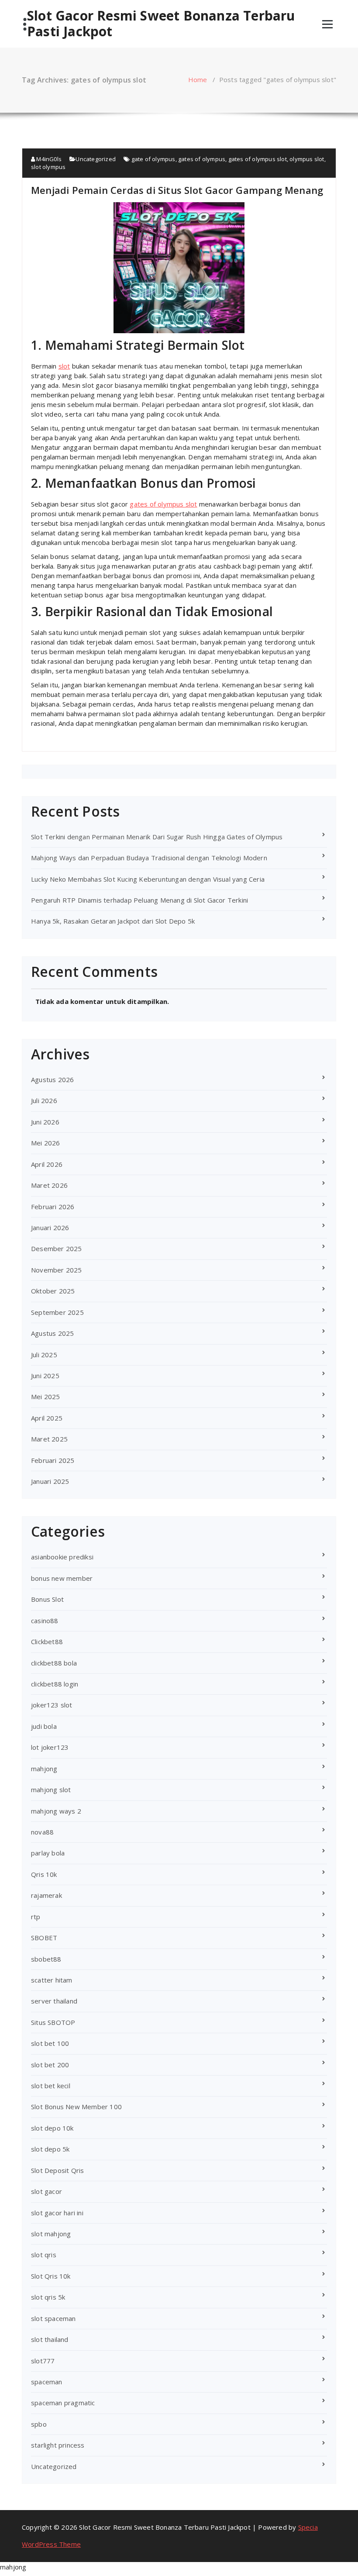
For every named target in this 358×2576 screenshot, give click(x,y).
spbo (39, 2424)
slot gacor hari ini (57, 2213)
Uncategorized (96, 159)
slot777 (43, 2361)
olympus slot (307, 159)
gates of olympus (202, 159)
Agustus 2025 (52, 1333)
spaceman (47, 2382)
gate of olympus (153, 159)
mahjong (44, 1769)
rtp (36, 1917)
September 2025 (57, 1312)
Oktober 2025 (53, 1291)
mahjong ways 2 (56, 1811)
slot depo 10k (52, 2128)
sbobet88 (46, 1959)
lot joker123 (50, 1747)
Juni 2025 (45, 1376)
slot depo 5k (50, 2149)
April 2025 (47, 1418)
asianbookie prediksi (62, 1557)
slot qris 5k (48, 2297)
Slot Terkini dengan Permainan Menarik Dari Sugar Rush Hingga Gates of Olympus (157, 837)
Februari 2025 (53, 1460)
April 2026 (47, 1164)
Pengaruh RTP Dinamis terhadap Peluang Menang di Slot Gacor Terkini (139, 900)
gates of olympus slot (258, 159)
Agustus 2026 (52, 1079)
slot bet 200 (50, 2065)
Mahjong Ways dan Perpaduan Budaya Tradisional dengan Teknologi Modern (149, 858)
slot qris (44, 2255)
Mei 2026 (46, 1143)
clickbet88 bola (54, 1663)
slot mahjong (51, 2234)
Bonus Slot (47, 1599)
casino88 (45, 1621)
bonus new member (62, 1578)
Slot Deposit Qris (57, 2170)
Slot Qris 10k (51, 2276)
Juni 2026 (45, 1122)
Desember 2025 (57, 1248)
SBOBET (44, 1938)
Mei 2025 (46, 1397)
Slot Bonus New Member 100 (76, 2107)
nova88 (42, 1832)
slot (64, 366)
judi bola (44, 1726)
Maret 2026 (49, 1185)
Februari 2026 (53, 1207)
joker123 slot (52, 1705)
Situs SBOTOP (53, 2022)
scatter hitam (52, 1980)
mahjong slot (51, 1790)
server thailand (54, 2001)
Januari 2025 (50, 1481)
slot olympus (48, 167)
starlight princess (58, 2445)
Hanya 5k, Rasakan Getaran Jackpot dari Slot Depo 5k (113, 921)
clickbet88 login (55, 1684)
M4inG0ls (48, 159)
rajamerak (46, 1895)
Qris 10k (44, 1874)
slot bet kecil (51, 2086)
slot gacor (46, 2191)
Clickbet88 (47, 1641)
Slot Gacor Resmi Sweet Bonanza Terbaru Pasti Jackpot (161, 24)
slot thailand (50, 2339)
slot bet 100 (50, 2043)
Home (198, 79)
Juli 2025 (44, 1355)
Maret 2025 (49, 1439)
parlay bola (48, 1853)
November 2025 (57, 1270)
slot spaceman (53, 2318)
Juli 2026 (44, 1100)
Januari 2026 (50, 1228)
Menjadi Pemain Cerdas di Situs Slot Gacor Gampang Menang (177, 190)
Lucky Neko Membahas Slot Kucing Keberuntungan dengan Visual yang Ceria (148, 879)
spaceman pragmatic (63, 2403)
